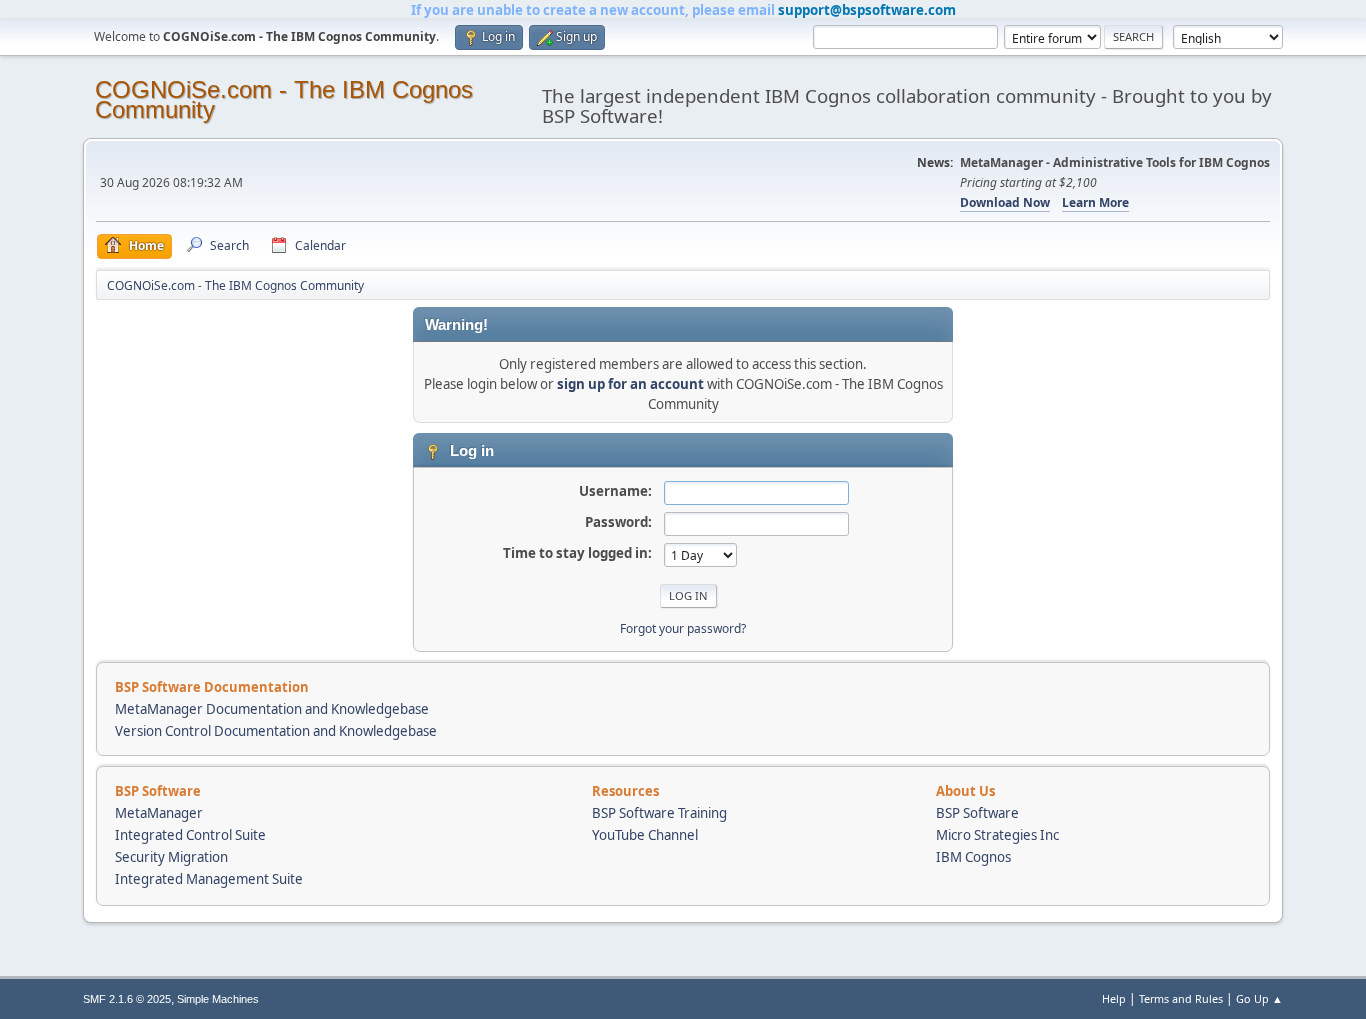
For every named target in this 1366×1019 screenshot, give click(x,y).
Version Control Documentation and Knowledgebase (276, 731)
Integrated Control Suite (190, 835)
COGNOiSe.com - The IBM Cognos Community (284, 99)
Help (1114, 998)
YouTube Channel (645, 835)
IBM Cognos (973, 857)
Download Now (1005, 202)
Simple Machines (218, 999)
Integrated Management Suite (209, 879)
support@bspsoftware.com (867, 10)
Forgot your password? (683, 628)
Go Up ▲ (1259, 998)
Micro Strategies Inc (997, 835)
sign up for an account (630, 384)
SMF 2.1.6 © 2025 (127, 999)
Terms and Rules (1181, 998)
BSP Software (977, 813)
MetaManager (159, 813)
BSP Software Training (659, 813)
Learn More (1095, 202)
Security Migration (171, 857)
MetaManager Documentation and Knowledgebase (272, 709)
